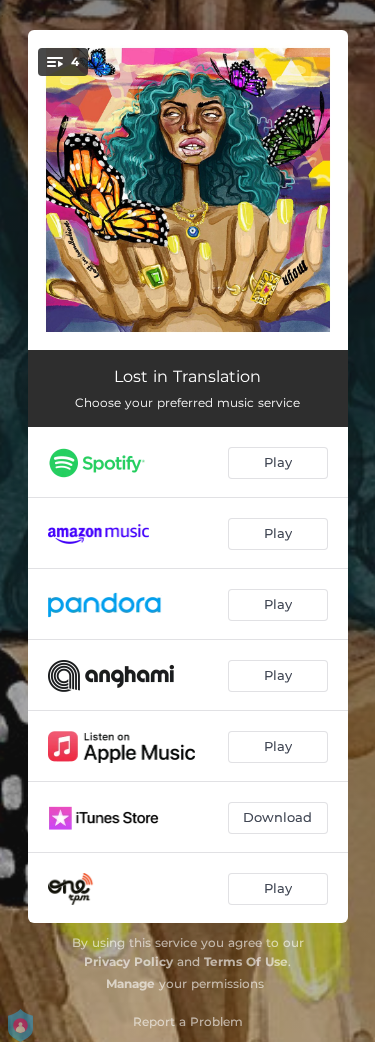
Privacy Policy (128, 961)
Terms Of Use (246, 961)
